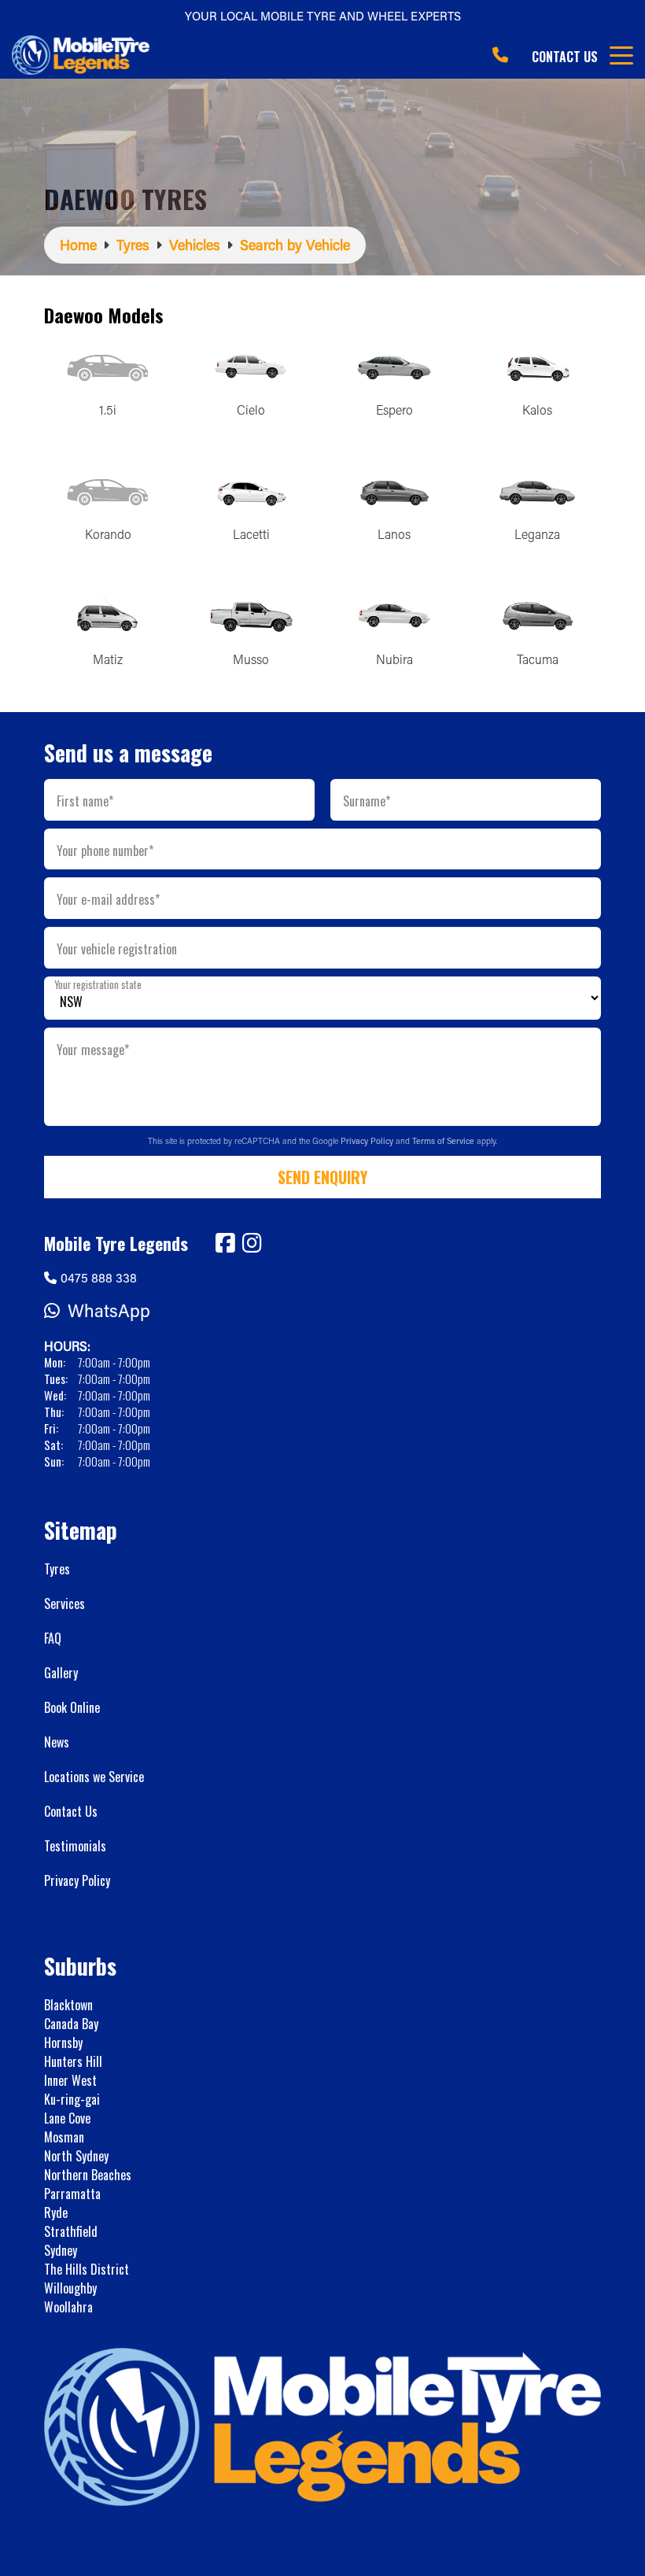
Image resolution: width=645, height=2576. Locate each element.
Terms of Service (444, 1141)
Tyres (57, 1569)
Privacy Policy (368, 1141)
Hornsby (63, 2043)
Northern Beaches (88, 2175)
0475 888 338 (99, 1277)
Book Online (72, 1707)
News (57, 1742)
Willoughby (70, 2288)
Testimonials (75, 1846)
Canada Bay (71, 2024)
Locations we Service (94, 1777)
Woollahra (68, 2307)
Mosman (64, 2137)
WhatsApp (109, 1310)
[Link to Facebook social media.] (225, 1243)
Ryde (56, 2212)
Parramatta (72, 2194)
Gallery (61, 1673)
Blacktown (68, 2005)
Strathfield (71, 2231)
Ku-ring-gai (72, 2099)
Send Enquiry (322, 1177)
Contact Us (565, 57)
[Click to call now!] (500, 55)
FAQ (53, 1638)
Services (64, 1604)
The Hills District (87, 2269)
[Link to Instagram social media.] (252, 1243)
